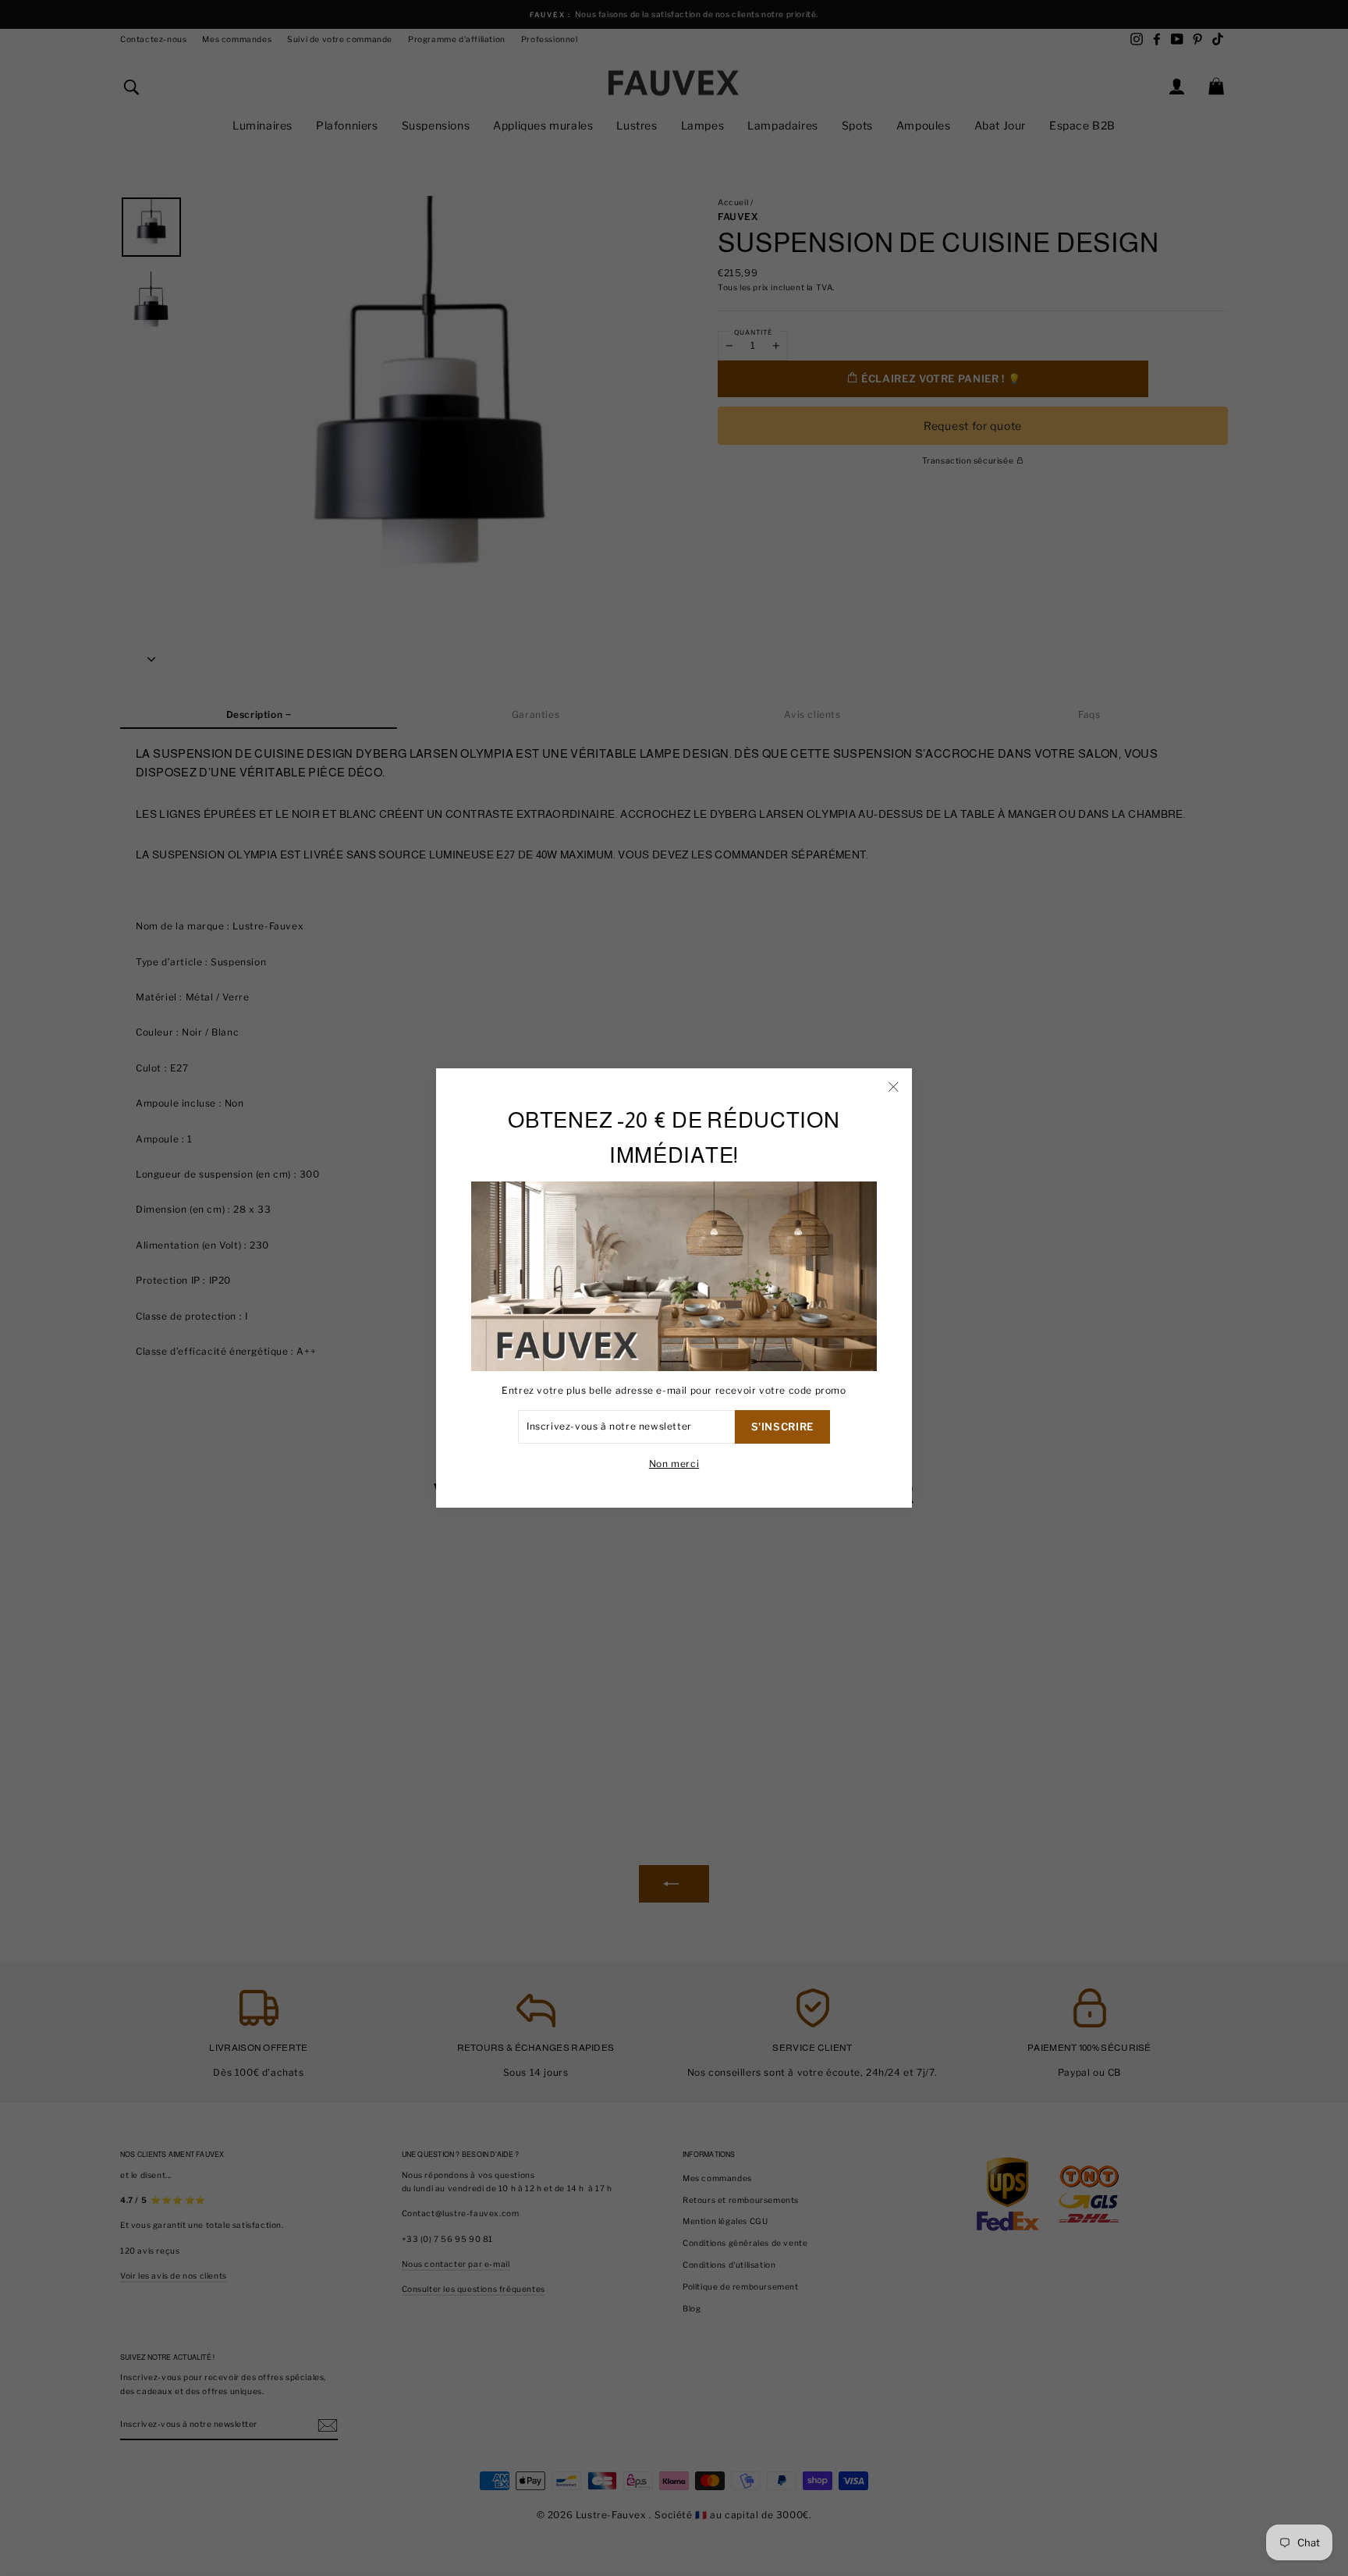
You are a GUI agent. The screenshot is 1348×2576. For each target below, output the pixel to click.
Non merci (674, 1464)
